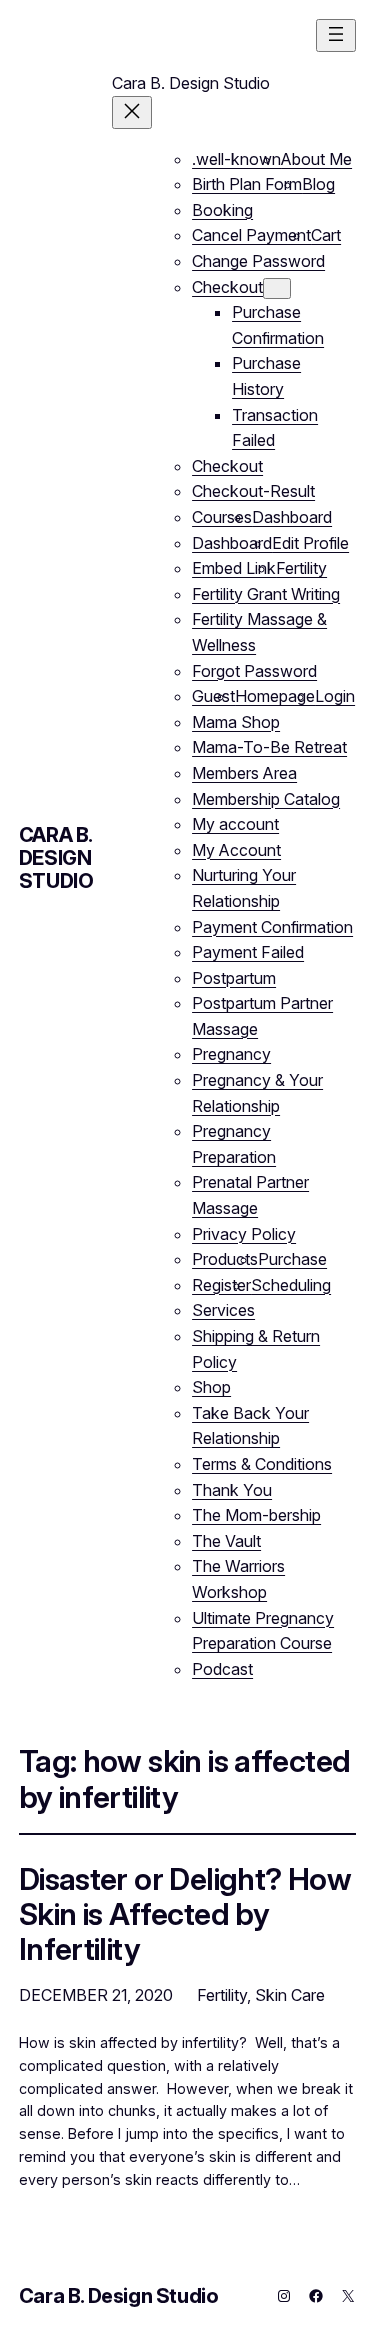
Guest (213, 696)
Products (225, 1259)
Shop (211, 1387)
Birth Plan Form (247, 184)
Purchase (292, 1259)
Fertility (301, 568)
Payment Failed (248, 952)
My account (235, 824)
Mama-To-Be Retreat (269, 747)
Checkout (227, 287)
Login (335, 696)
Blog (318, 184)
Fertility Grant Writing (266, 594)
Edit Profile (310, 543)
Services (223, 1310)
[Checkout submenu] (277, 288)
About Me (316, 159)
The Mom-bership (256, 1515)
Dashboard (292, 517)
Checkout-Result (253, 491)
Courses (222, 517)
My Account (236, 850)
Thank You (232, 1490)
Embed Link (234, 568)
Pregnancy (231, 1054)
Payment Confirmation (272, 927)
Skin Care (290, 1995)
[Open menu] (336, 35)
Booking (222, 210)
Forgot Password (254, 671)
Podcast (222, 1669)
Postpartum (234, 978)
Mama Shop (236, 722)
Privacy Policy (244, 1234)
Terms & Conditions (262, 1464)
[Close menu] (132, 112)
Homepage (275, 696)
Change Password (258, 261)
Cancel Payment (251, 235)
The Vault (226, 1541)
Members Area (244, 773)
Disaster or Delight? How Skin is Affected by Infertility (185, 1914)
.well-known (236, 159)
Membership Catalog (266, 799)
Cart (326, 235)
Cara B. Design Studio (56, 858)
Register (221, 1285)
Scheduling (291, 1285)
